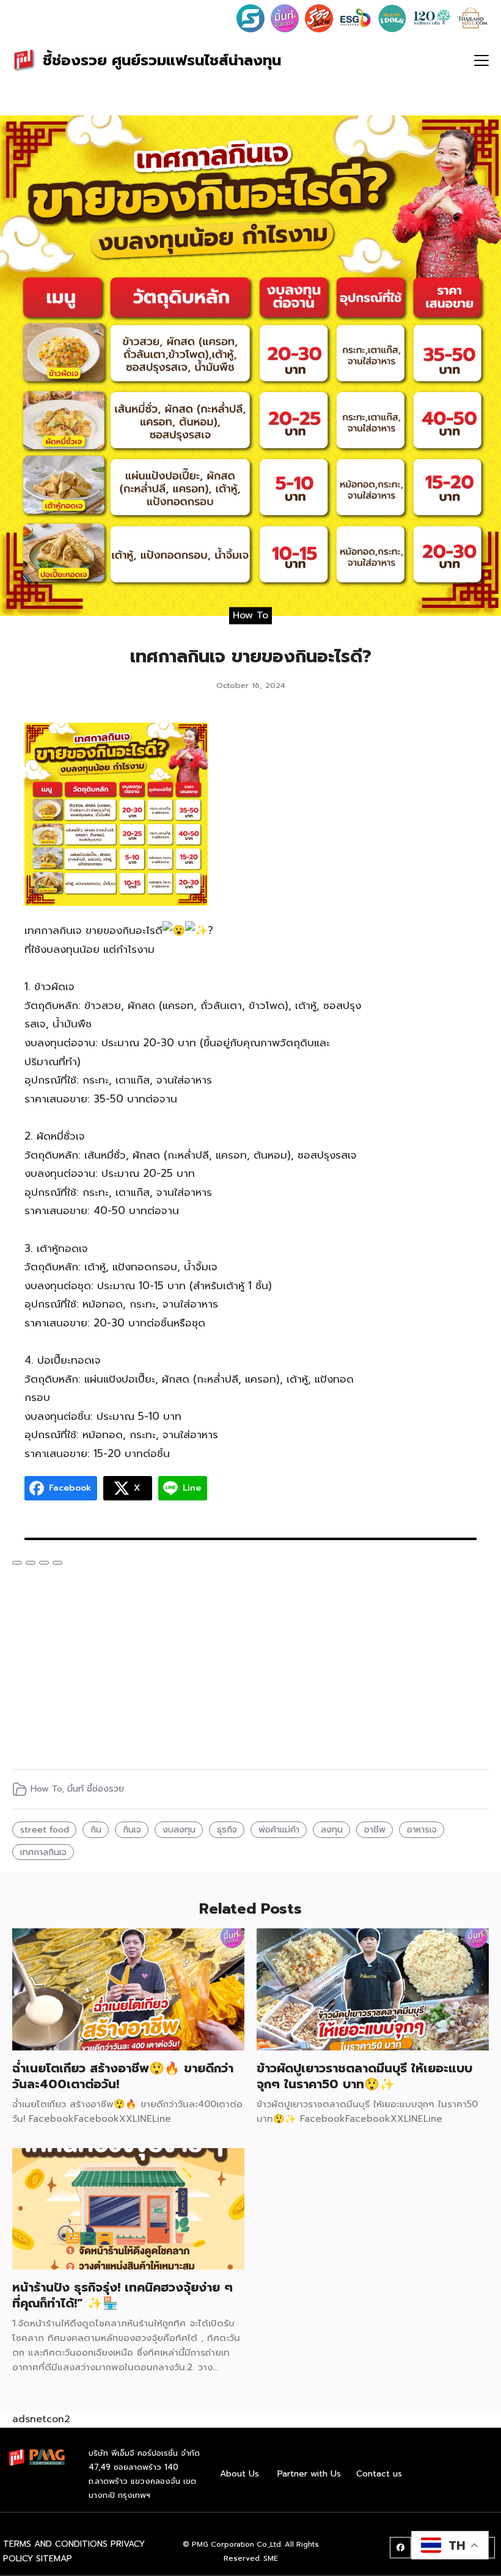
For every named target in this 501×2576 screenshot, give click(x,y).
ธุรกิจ (227, 1829)
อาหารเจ (422, 1829)
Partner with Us (309, 2474)
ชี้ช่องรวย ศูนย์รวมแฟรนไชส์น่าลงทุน (162, 60)
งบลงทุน (179, 1829)
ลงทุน (332, 1829)
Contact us (379, 2474)
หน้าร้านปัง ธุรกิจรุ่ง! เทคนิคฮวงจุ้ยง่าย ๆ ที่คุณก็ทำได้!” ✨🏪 (123, 2295)
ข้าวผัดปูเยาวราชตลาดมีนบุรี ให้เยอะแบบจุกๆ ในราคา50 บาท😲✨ (364, 2076)
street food (45, 1829)
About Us (240, 2474)
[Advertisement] (432, 906)
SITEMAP (54, 2559)
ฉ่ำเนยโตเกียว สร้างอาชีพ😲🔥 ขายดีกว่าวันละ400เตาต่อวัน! (123, 2076)
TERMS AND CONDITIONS (55, 2544)
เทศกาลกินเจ (43, 1852)
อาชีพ (375, 1829)
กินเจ (132, 1829)
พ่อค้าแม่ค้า (279, 1829)
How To (250, 615)
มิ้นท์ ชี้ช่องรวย (96, 1789)
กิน (96, 1829)
